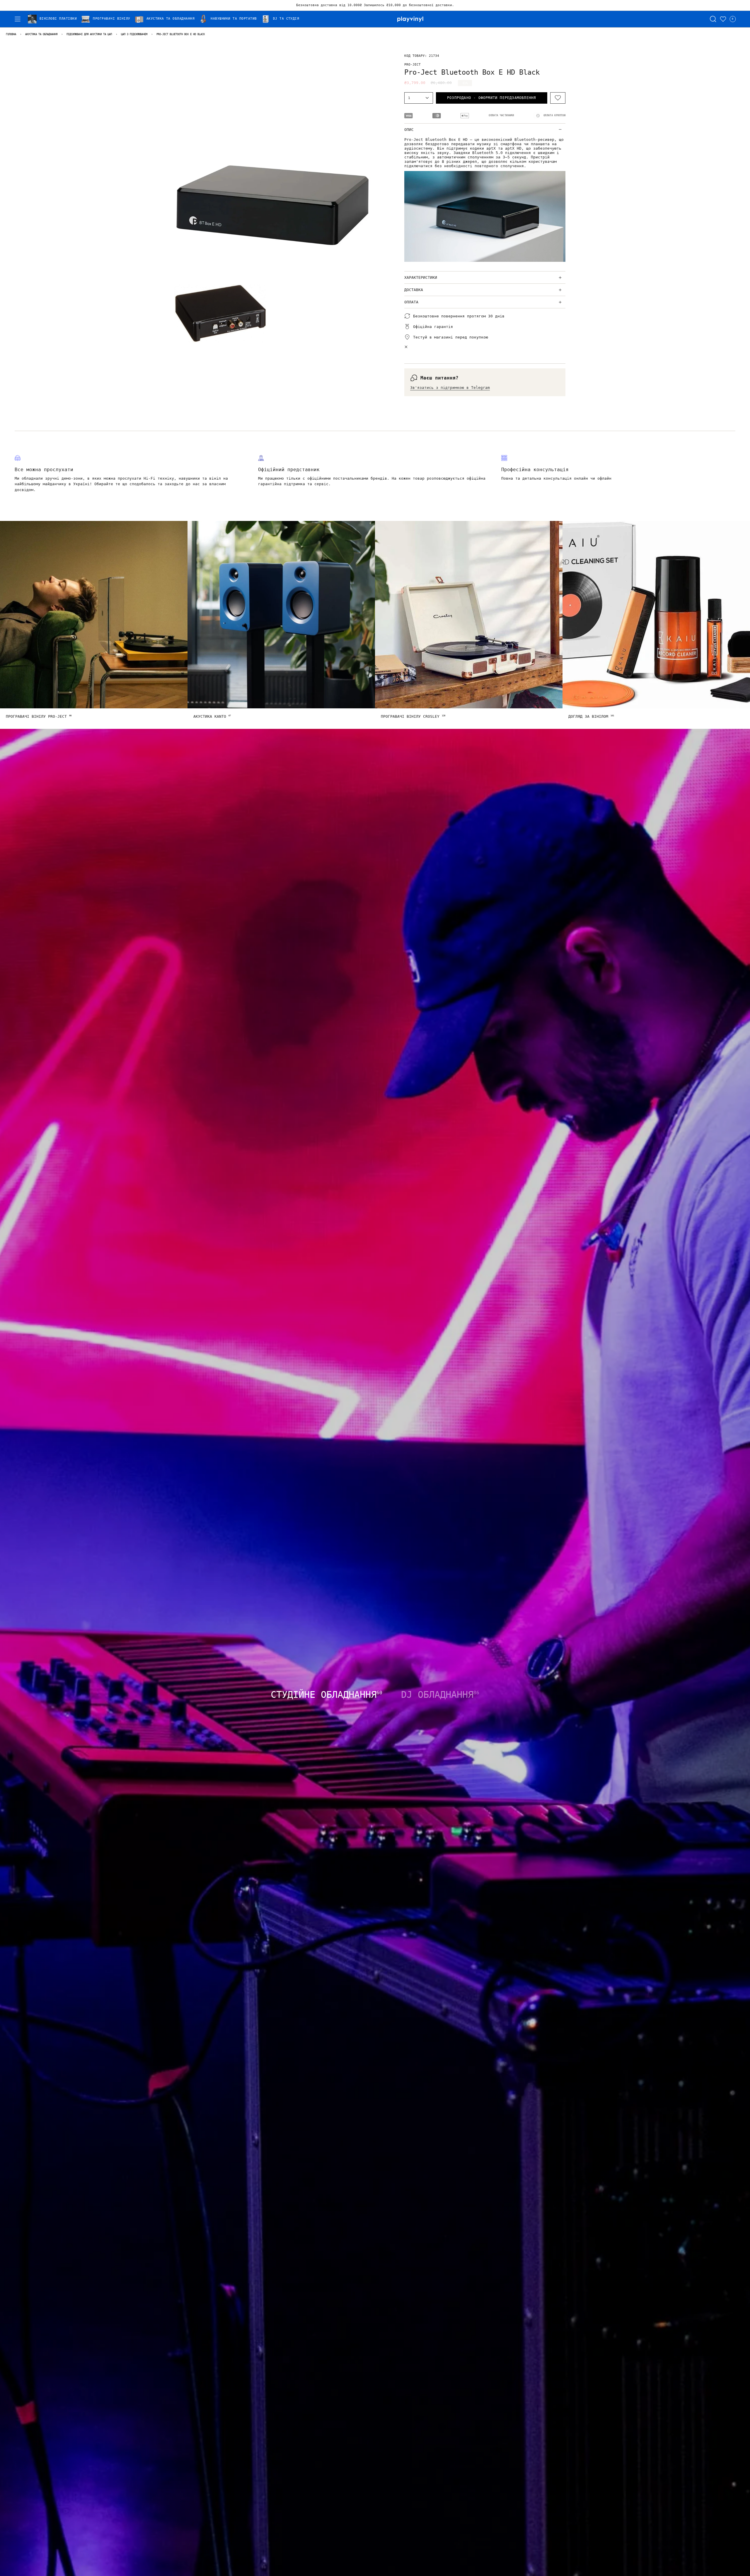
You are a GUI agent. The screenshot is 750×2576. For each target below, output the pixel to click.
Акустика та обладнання (41, 34)
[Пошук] (713, 19)
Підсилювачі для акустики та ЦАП (89, 34)
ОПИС (409, 130)
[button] (54, 19)
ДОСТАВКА (414, 290)
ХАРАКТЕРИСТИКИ (421, 277)
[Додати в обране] (558, 98)
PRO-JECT (412, 64)
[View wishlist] (723, 19)
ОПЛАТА (411, 302)
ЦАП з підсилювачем (134, 34)
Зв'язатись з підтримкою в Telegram (450, 388)
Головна (11, 34)
